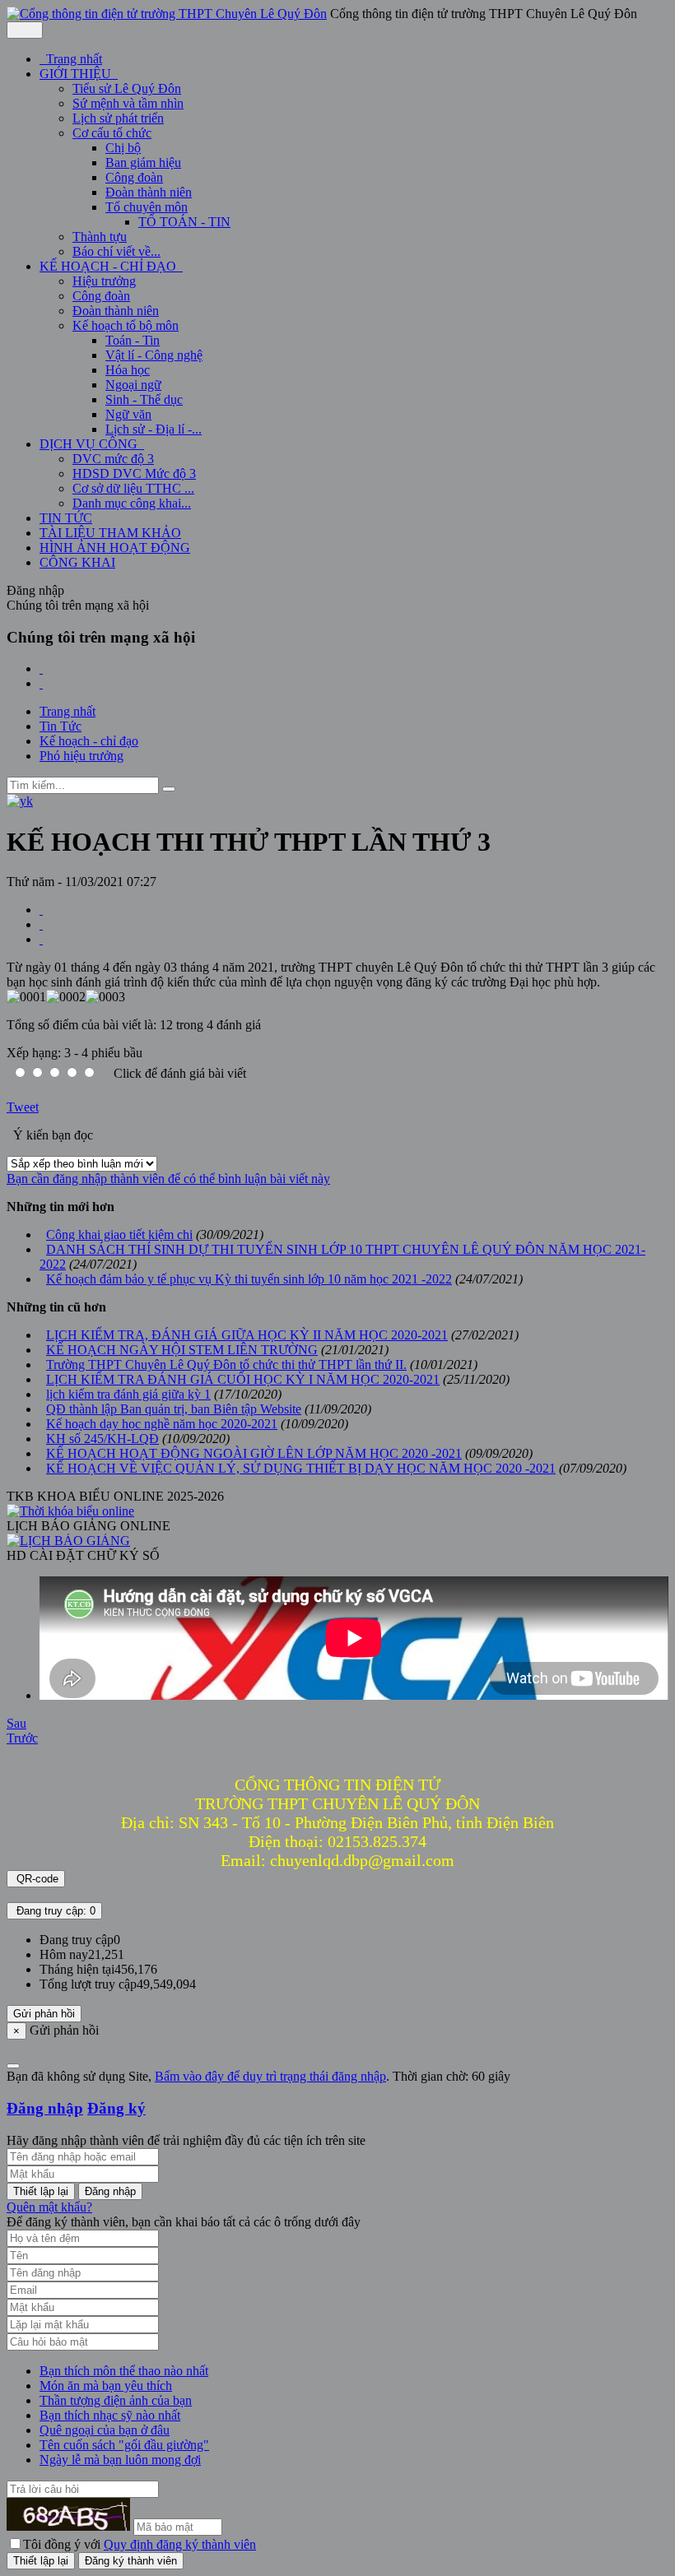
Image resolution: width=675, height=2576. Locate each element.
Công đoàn (134, 177)
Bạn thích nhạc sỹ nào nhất (110, 2415)
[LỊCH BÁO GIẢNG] (68, 1541)
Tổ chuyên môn (147, 207)
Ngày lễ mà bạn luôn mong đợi (120, 2460)
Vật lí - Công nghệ (154, 355)
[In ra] (41, 924)
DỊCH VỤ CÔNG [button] (90, 444)
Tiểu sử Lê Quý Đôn (127, 88)
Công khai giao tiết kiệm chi (119, 1235)
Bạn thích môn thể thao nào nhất (124, 2371)
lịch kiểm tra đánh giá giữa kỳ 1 (128, 1394)
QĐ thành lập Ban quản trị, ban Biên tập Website (174, 1409)
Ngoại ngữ (133, 385)
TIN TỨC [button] (66, 518)
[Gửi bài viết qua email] (41, 910)
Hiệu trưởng (104, 281)
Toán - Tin (133, 340)
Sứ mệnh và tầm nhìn (128, 103)
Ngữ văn (128, 414)
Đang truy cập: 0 (54, 1911)
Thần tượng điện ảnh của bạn (116, 2400)
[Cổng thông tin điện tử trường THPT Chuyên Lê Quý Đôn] (167, 14)
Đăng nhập (45, 2108)
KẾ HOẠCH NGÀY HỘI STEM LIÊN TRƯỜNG (182, 1350)
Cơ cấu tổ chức (112, 133)
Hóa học (128, 370)
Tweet (23, 1107)
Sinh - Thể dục (144, 399)
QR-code (36, 1879)
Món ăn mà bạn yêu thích (106, 2386)
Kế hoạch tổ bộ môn (126, 325)
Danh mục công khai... (132, 503)
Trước (22, 1738)
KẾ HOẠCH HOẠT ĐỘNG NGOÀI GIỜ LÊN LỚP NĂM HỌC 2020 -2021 (254, 1453)
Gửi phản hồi (44, 2014)
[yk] (20, 801)
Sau (16, 1723)
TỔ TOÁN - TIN (184, 222)
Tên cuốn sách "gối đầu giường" (124, 2445)
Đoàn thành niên (149, 192)
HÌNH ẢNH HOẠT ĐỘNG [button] (115, 548)
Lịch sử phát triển (118, 118)
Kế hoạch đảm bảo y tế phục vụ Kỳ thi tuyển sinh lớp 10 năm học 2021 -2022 (249, 1279)
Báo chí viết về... (116, 251)
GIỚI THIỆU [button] (77, 74)
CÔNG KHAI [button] (77, 562)
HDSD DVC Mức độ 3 (134, 473)
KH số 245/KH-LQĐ (102, 1439)
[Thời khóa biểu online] (70, 1511)
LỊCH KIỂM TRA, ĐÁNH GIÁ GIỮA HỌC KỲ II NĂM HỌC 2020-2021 (247, 1335)
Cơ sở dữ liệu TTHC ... (133, 488)
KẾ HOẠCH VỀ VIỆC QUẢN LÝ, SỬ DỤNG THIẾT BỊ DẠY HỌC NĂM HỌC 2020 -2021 (301, 1468)
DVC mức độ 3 (113, 459)
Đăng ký (116, 2108)
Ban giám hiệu (143, 162)
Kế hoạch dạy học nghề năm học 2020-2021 (162, 1424)
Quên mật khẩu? (49, 2207)
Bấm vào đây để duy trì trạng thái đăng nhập (270, 2076)
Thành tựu (100, 237)
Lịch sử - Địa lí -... (154, 429)
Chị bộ (123, 148)
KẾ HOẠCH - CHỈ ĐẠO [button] (109, 266)
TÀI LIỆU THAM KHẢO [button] (110, 533)
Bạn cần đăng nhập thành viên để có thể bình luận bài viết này (168, 1179)
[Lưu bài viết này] (41, 939)
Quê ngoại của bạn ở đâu (105, 2430)
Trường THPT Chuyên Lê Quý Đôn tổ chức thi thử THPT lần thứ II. (226, 1365)
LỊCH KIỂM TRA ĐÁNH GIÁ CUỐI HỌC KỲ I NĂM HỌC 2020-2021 (243, 1379)
